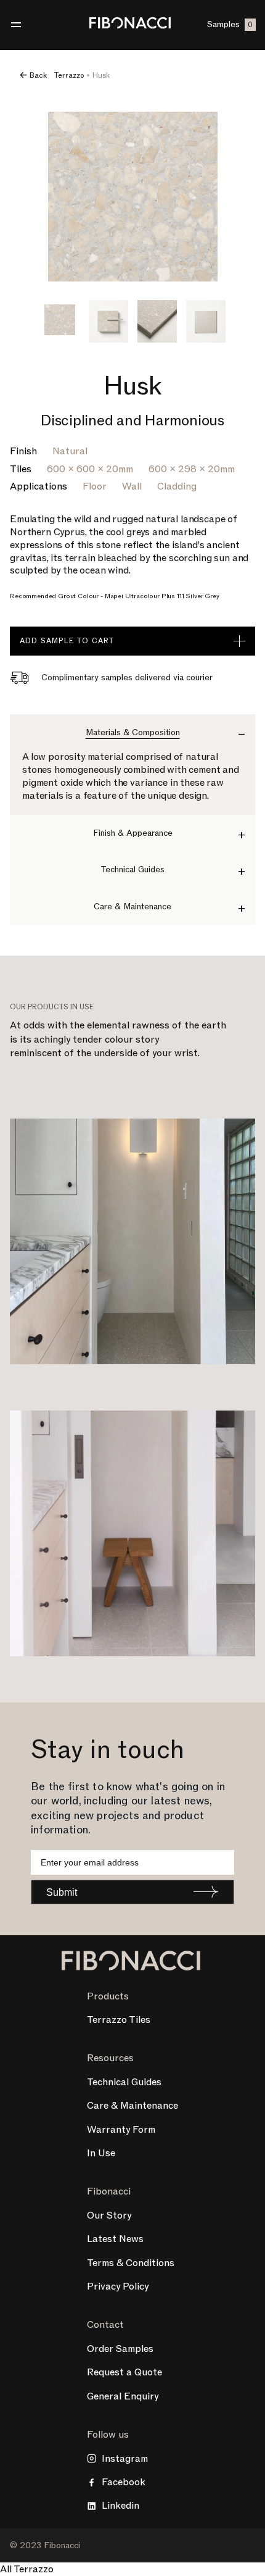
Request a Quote (124, 2372)
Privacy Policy (118, 2286)
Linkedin (120, 2506)
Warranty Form (121, 2130)
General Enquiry (123, 2396)
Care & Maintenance (132, 2106)
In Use (101, 2153)
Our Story (109, 2215)
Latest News (115, 2239)
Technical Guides (124, 2082)
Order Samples (120, 2349)
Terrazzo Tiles (119, 2020)
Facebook (124, 2482)
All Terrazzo (27, 2569)
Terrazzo (69, 75)
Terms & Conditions (131, 2263)
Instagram (125, 2459)
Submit (62, 1892)
